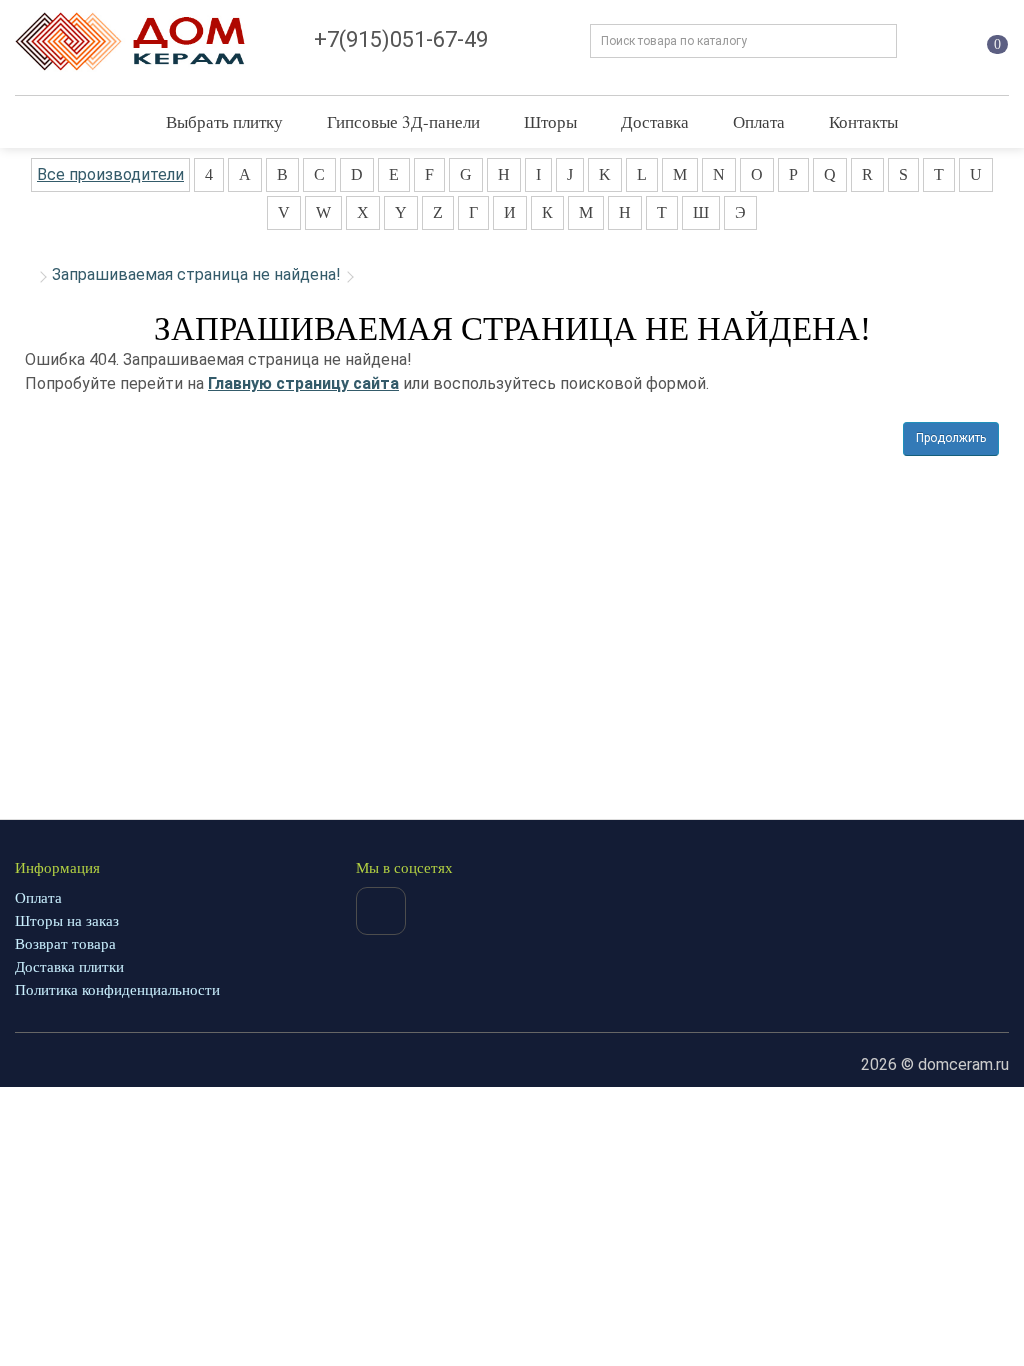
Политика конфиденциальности (117, 990)
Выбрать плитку (224, 121)
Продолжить (951, 438)
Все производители (110, 174)
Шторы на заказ (67, 921)
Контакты (863, 121)
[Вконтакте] (381, 911)
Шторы (550, 121)
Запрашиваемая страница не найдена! (196, 274)
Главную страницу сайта (303, 383)
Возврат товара (65, 944)
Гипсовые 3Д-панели (403, 121)
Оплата (759, 121)
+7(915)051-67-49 (401, 39)
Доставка (655, 121)
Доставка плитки (69, 967)
